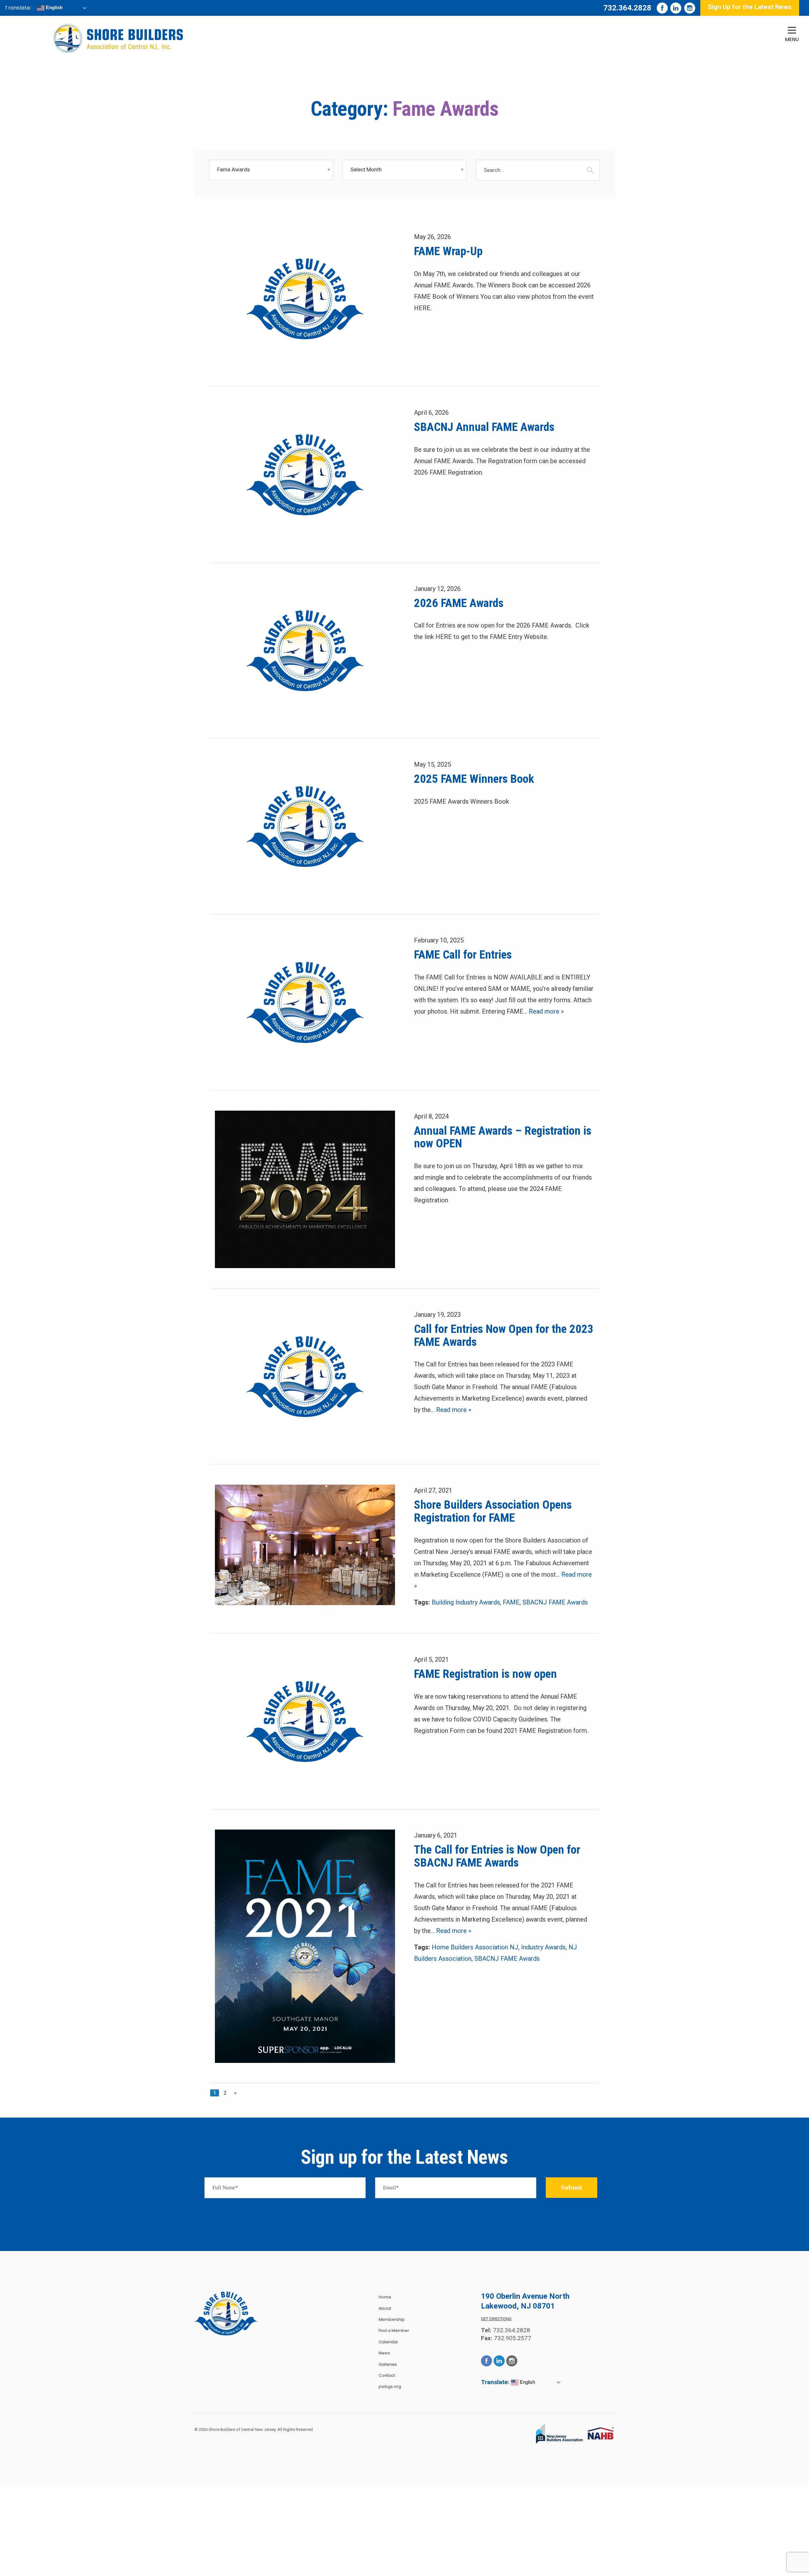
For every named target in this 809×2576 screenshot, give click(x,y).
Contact (387, 2375)
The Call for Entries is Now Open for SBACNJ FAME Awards (497, 1856)
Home (385, 2297)
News (384, 2353)
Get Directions (496, 2319)
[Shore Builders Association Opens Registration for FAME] (305, 1545)
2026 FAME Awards (459, 603)
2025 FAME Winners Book (474, 779)
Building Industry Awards (466, 1602)
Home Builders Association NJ (475, 1947)
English (54, 7)
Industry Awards (543, 1947)
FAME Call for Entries (463, 955)
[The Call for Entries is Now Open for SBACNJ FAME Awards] (305, 1946)
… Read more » (544, 1011)
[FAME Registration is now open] (305, 1721)
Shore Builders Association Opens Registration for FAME (493, 1511)
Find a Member (394, 2331)
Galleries (388, 2364)
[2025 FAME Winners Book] (305, 826)
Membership (392, 2319)
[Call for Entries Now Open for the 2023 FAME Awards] (305, 1376)
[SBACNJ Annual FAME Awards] (305, 474)
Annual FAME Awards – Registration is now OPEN (503, 1137)
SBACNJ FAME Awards (555, 1602)
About (385, 2308)
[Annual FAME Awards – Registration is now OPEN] (305, 1189)
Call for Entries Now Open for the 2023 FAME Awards (504, 1335)
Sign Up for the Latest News (750, 7)
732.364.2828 (627, 8)
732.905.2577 (513, 2338)
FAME (511, 1602)
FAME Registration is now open (485, 1674)
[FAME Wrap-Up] (305, 298)
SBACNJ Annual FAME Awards (484, 427)
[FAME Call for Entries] (305, 1002)
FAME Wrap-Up (448, 251)
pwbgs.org (390, 2386)
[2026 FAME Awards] (305, 650)
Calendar (388, 2342)
